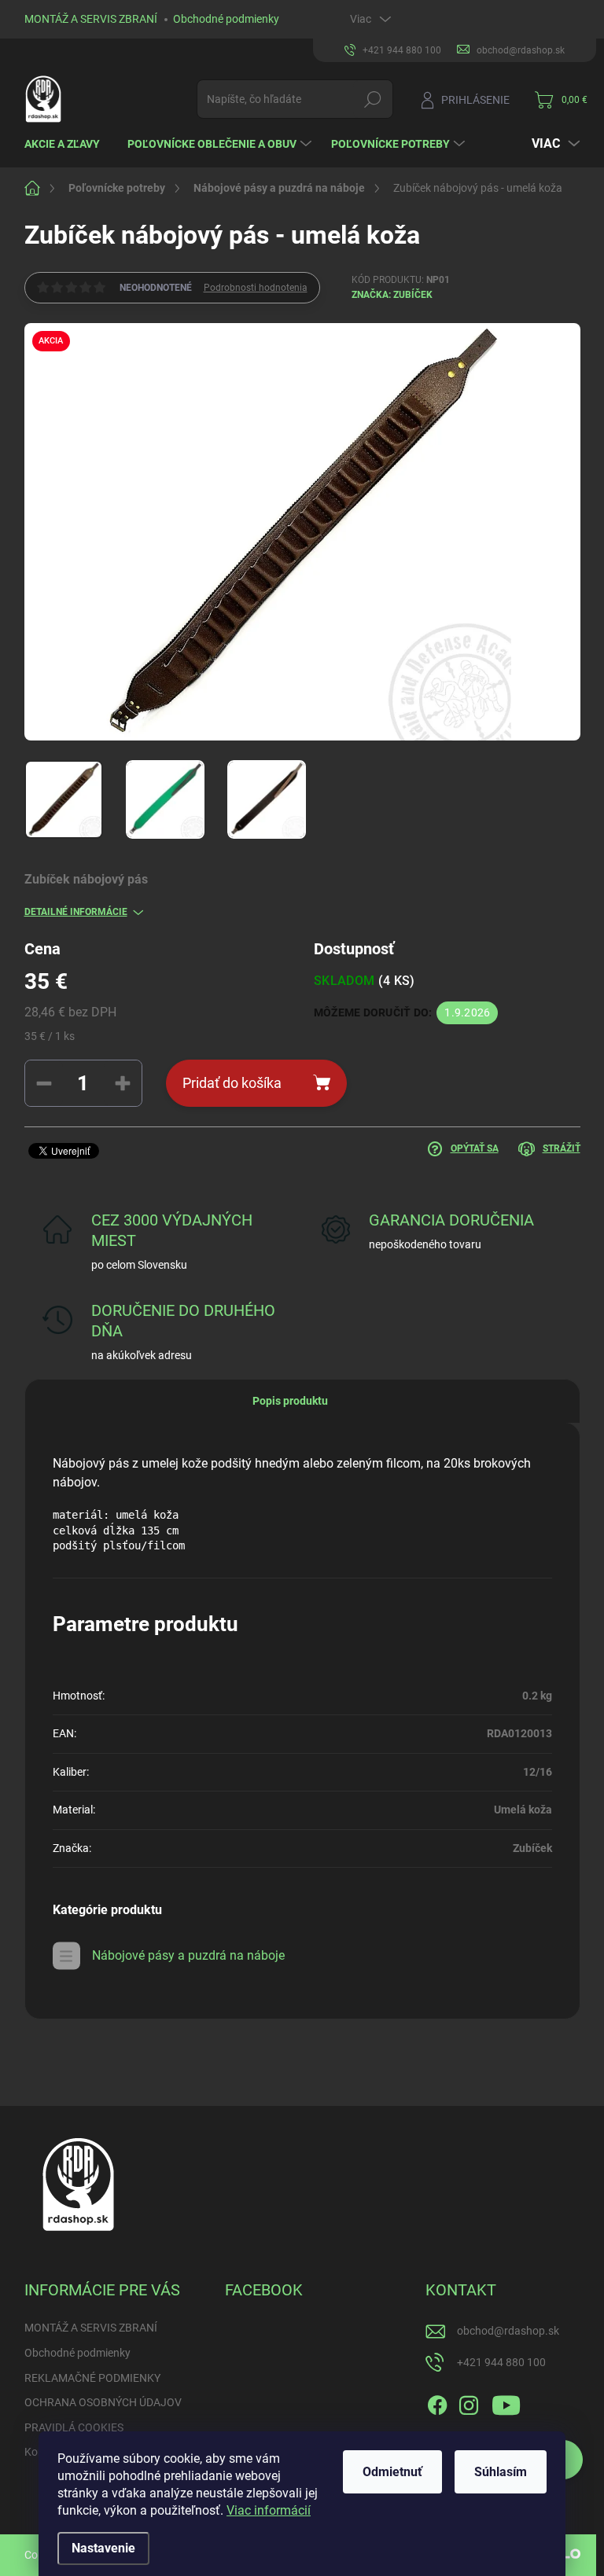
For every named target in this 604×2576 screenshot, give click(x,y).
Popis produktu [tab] (290, 1401)
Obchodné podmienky (226, 19)
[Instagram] (469, 2402)
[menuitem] (68, 144)
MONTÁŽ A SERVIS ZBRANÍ (91, 19)
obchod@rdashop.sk (508, 2331)
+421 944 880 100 (501, 2362)
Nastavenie (103, 2548)
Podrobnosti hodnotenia (256, 288)
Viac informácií (269, 2510)
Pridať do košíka (232, 1083)
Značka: (392, 295)
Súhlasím (501, 2472)
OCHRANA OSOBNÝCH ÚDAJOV (103, 2402)
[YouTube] (506, 2402)
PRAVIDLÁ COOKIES (74, 2427)
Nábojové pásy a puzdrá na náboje (188, 1955)
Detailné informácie (76, 912)
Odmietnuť (392, 2472)
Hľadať (372, 99)
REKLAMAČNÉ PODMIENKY (92, 2378)
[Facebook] (437, 2402)
